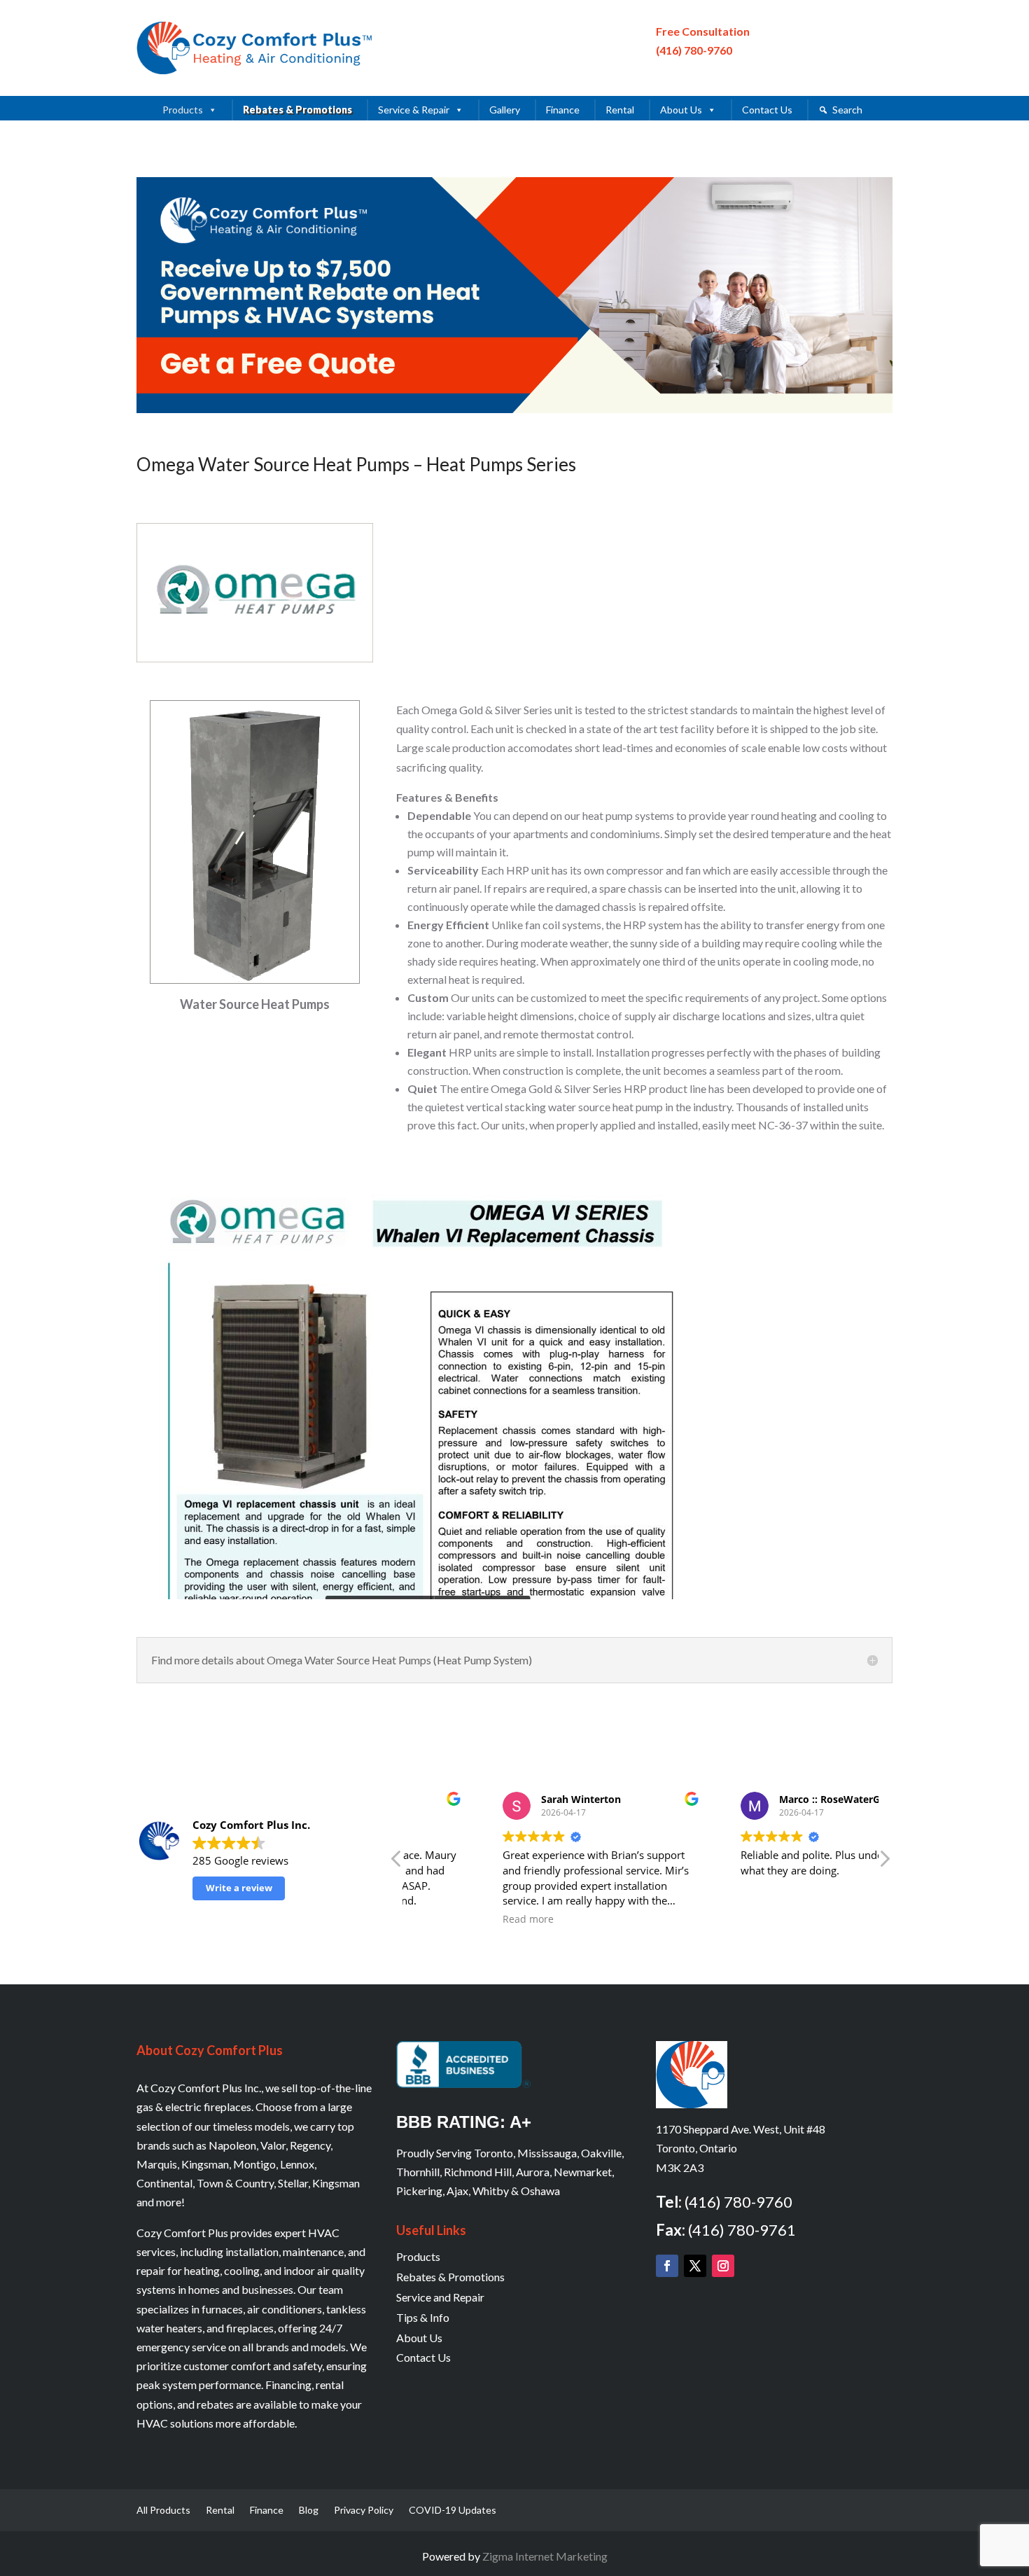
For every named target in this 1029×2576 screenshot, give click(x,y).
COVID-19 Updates (453, 2511)
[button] (884, 1863)
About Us (681, 110)
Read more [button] (449, 1919)
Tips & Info (423, 2317)
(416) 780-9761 (742, 2230)
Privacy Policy (364, 2511)
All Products (163, 2511)
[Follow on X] (695, 2266)
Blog (309, 2511)
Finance (563, 110)
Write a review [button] (239, 1888)
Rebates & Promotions (297, 110)
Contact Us (767, 110)
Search (847, 110)
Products (183, 110)
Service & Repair (414, 110)
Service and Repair (440, 2297)
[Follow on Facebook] (667, 2266)
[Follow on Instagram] (723, 2266)
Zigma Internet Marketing (545, 2556)
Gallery (505, 110)
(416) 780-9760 (694, 50)
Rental (620, 110)
